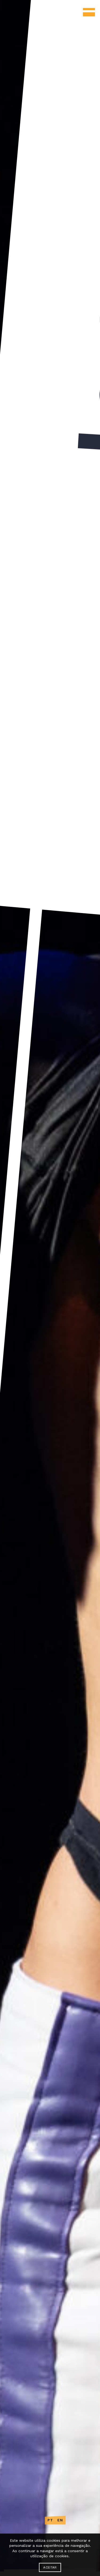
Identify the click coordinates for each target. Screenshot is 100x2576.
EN (60, 2520)
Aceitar (50, 2567)
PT (50, 2520)
